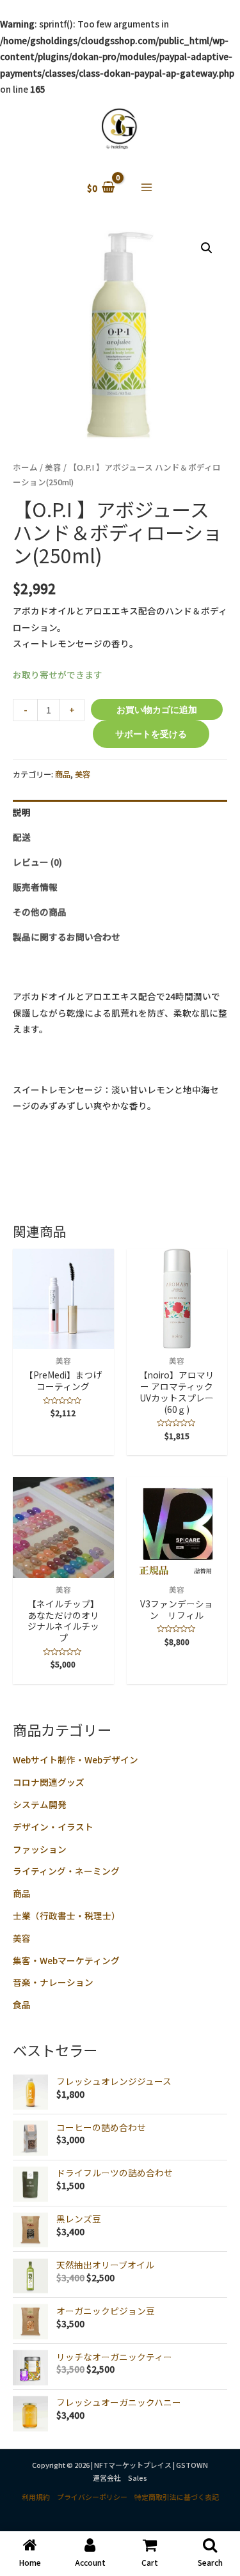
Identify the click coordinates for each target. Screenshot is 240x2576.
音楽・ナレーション (53, 1982)
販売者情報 (35, 887)
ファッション (40, 1849)
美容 (22, 1938)
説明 (22, 812)
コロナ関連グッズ (49, 1782)
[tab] (120, 812)
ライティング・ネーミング (66, 1871)
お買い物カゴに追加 (157, 709)
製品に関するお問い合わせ (67, 937)
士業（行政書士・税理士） (67, 1916)
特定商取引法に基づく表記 (177, 2497)
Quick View (63, 1339)
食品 (22, 2004)
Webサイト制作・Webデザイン (76, 1760)
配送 (22, 837)
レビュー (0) (37, 862)
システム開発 (40, 1804)
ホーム (25, 467)
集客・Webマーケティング (66, 1960)
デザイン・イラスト (53, 1827)
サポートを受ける (151, 734)
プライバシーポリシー (92, 2497)
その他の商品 (40, 912)
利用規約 (36, 2497)
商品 (22, 1893)
